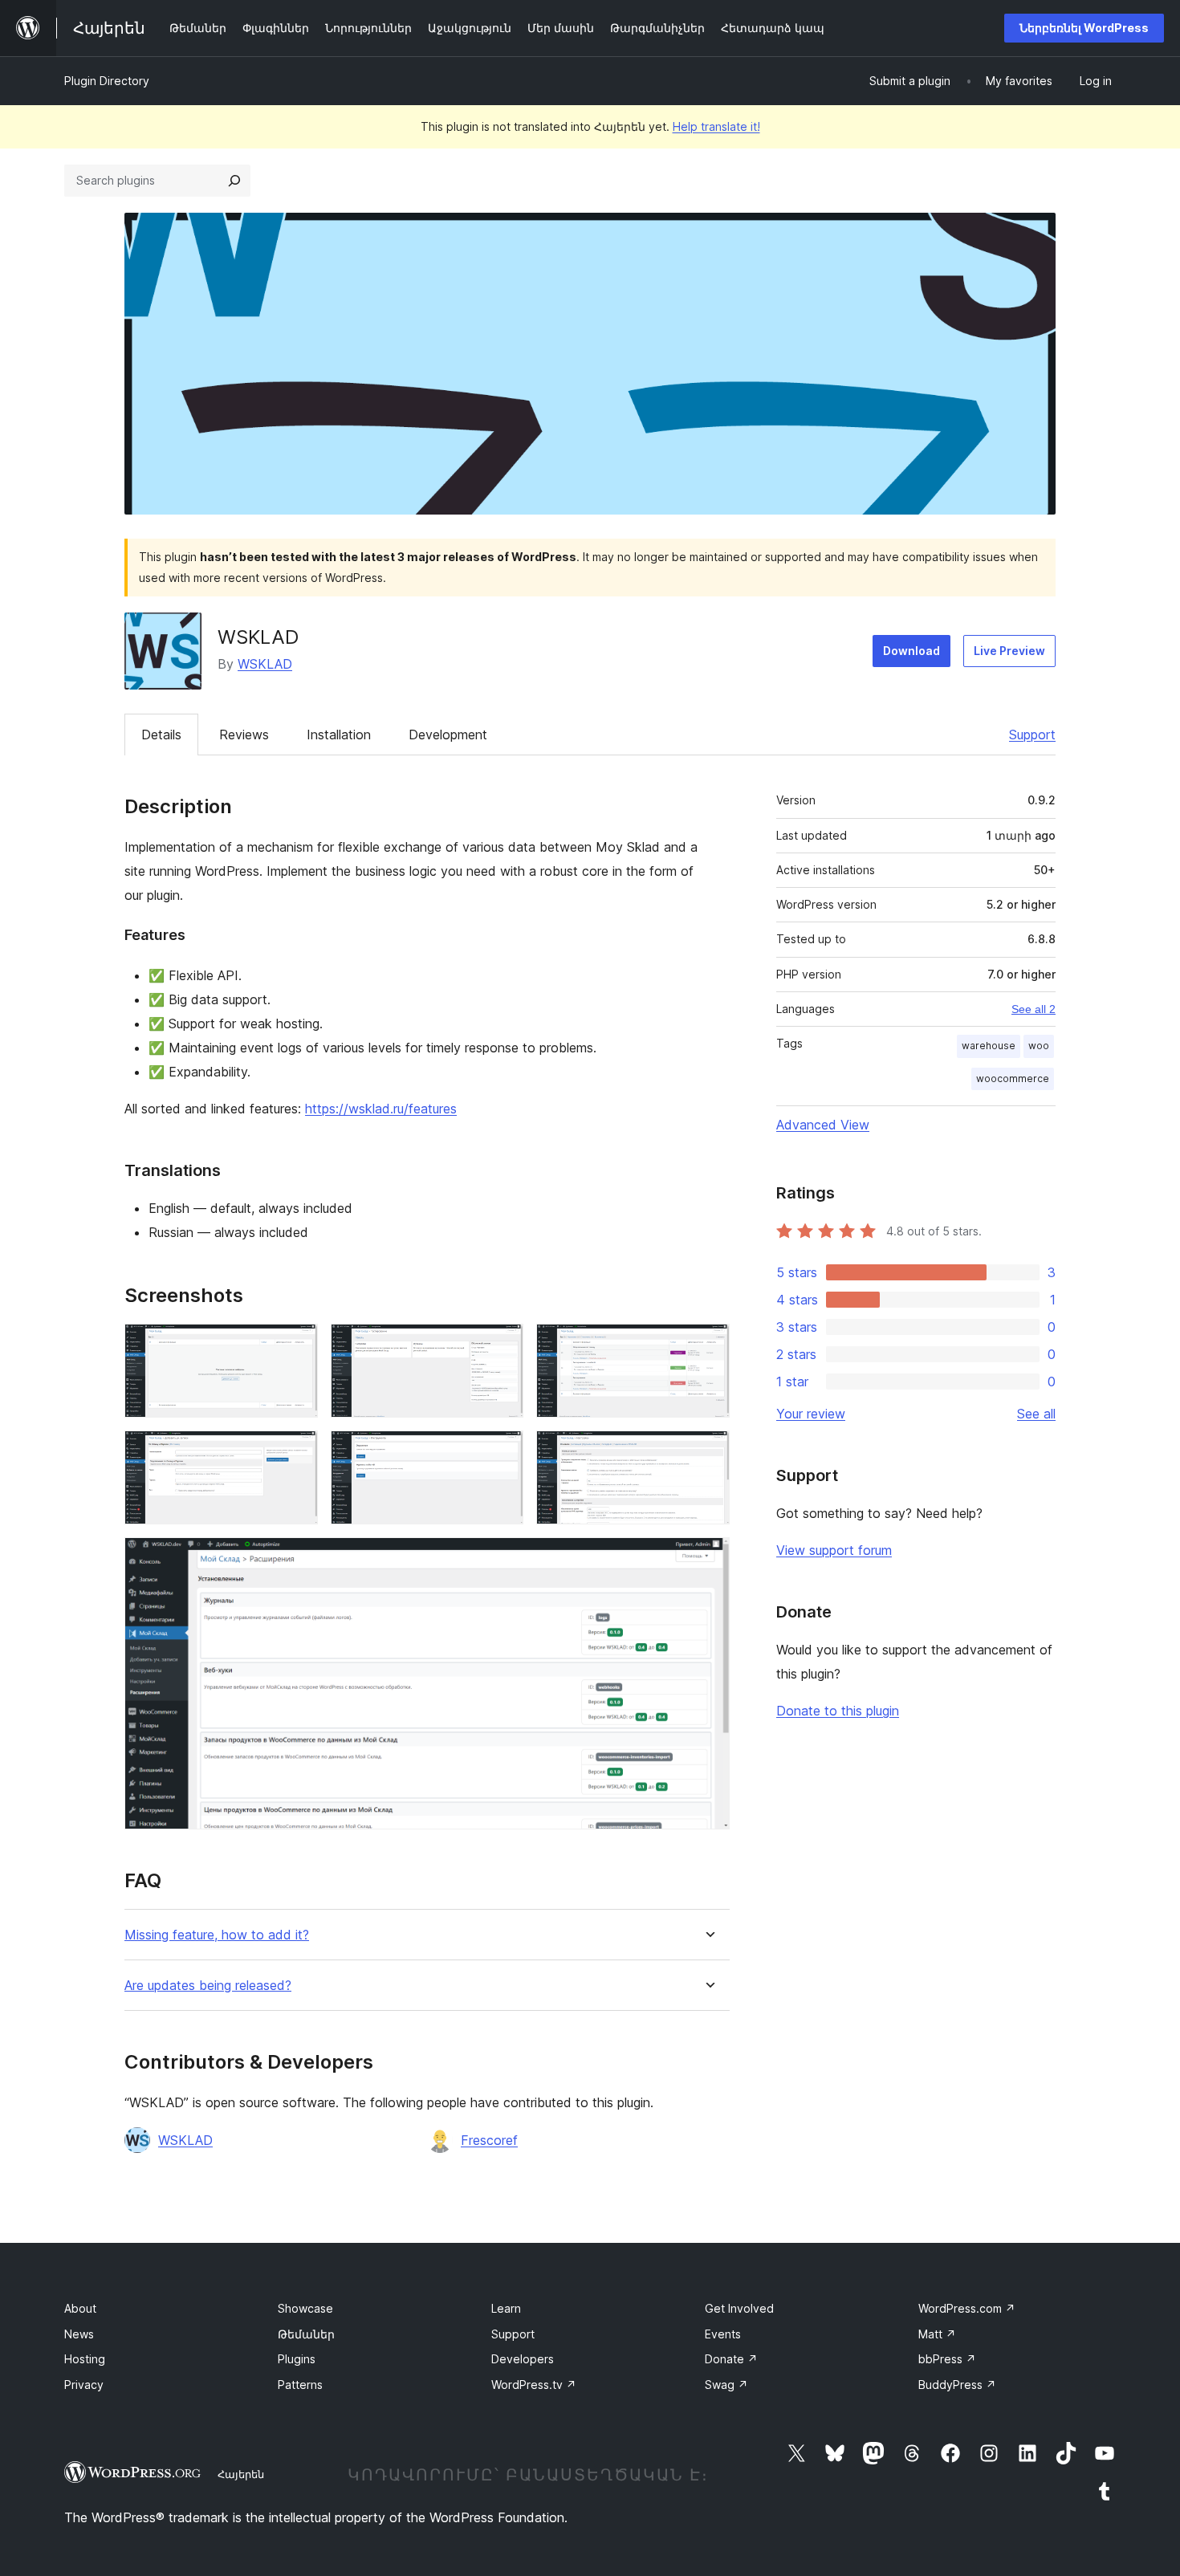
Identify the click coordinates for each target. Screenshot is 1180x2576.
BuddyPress (957, 2385)
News (79, 2334)
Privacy (84, 2385)
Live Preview (1009, 651)
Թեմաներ (306, 2334)
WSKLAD (265, 664)
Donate (731, 2359)
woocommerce (1013, 1078)
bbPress (947, 2359)
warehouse (989, 1046)
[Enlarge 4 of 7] (296, 1452)
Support (1032, 735)
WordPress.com (967, 2308)
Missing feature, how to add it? (217, 1935)
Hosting (85, 2359)
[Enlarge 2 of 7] (502, 1345)
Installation (339, 735)
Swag (726, 2385)
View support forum (834, 1550)
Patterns (300, 2385)
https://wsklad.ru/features (381, 1109)
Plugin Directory (107, 81)
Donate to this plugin (838, 1711)
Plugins (297, 2359)
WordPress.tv (534, 2385)
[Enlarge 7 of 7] (708, 1559)
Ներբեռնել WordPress (1084, 28)
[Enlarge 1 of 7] (296, 1345)
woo (1039, 1046)
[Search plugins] (234, 181)
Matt (937, 2334)
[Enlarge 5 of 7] (502, 1452)
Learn (506, 2308)
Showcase (305, 2308)
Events (723, 2334)
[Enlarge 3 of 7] (708, 1345)
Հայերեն (241, 2474)
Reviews (244, 735)
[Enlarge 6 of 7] (708, 1452)
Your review (811, 1414)
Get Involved (739, 2308)
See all (1036, 1414)
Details (161, 735)
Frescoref (489, 2140)
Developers (523, 2359)
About (80, 2308)
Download (911, 651)
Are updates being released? (208, 1986)
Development (448, 735)
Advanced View (823, 1125)
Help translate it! (716, 126)
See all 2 (1034, 1009)
